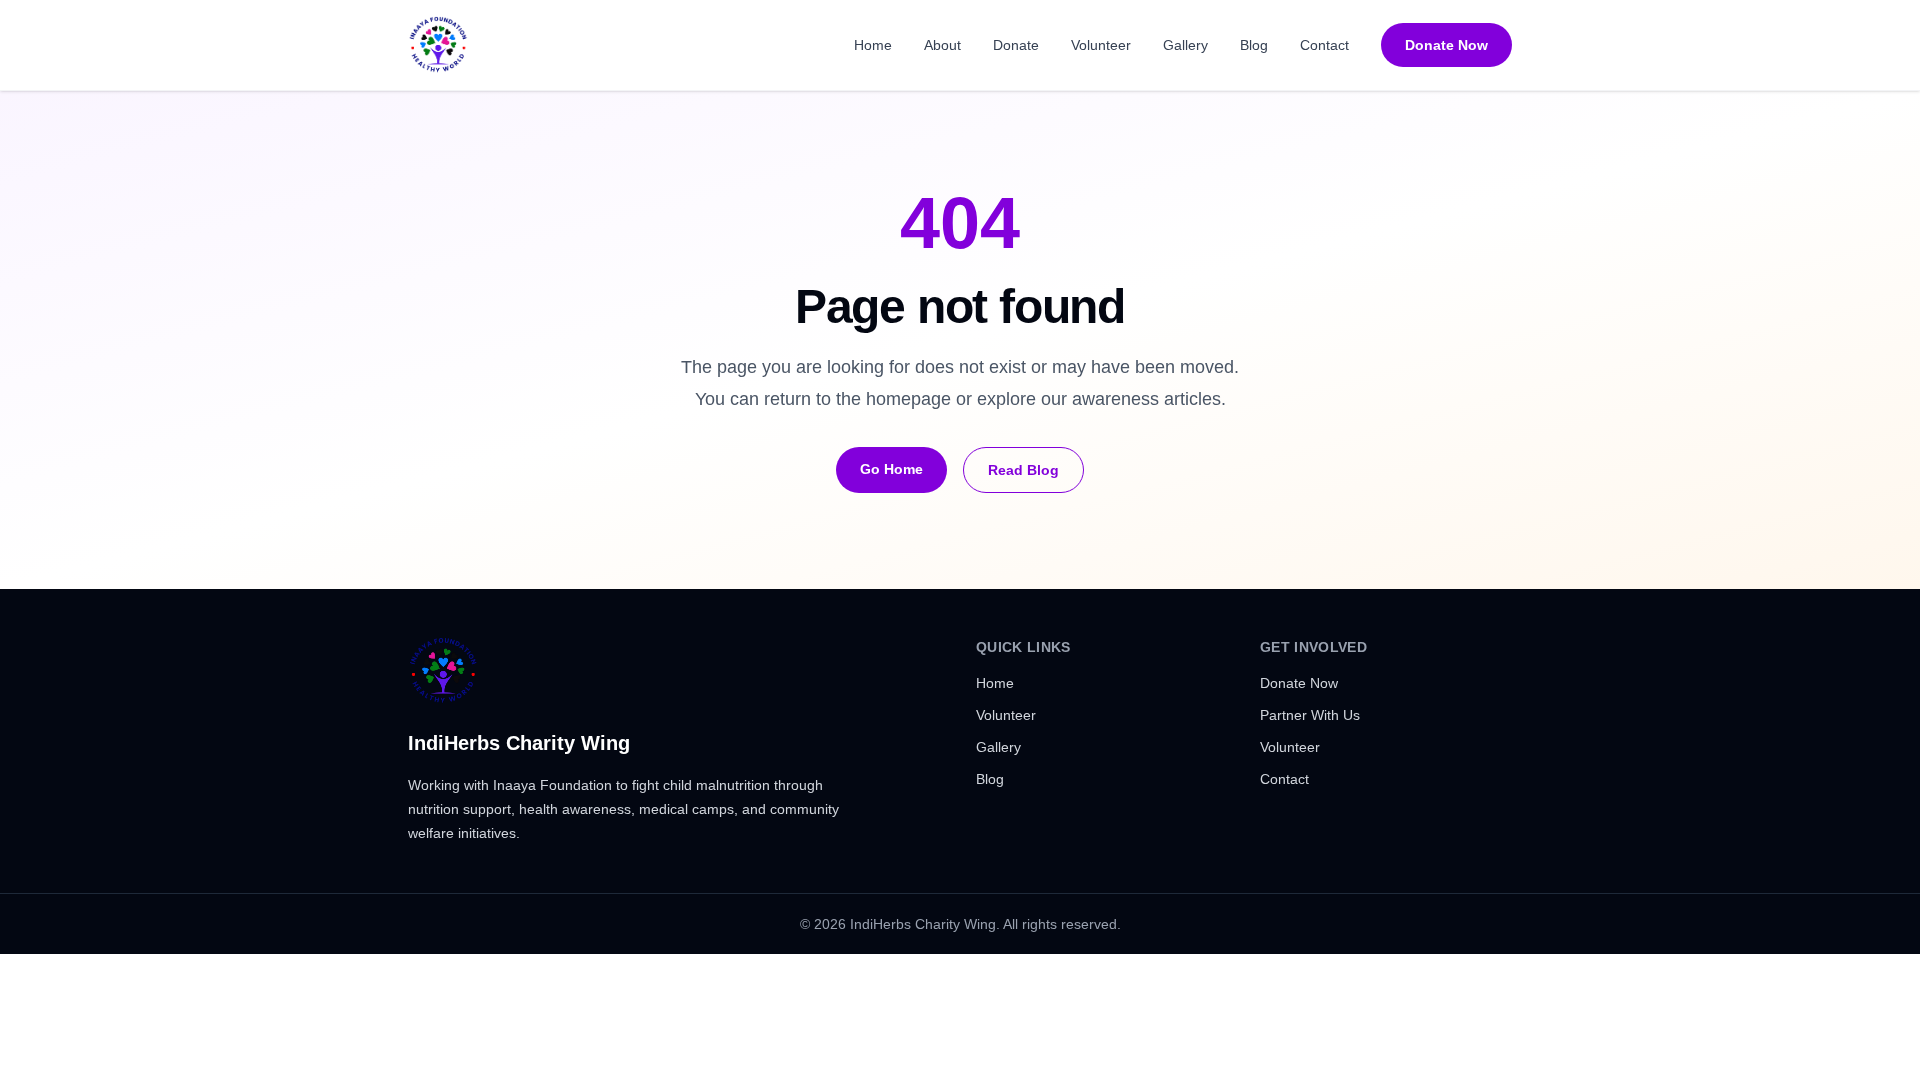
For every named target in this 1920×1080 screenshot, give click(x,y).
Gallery (1185, 45)
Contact (1324, 45)
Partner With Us (1310, 715)
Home (873, 45)
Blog (1254, 45)
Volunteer (1101, 45)
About (942, 45)
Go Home (891, 469)
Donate (1016, 45)
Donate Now (1446, 45)
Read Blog (1023, 470)
